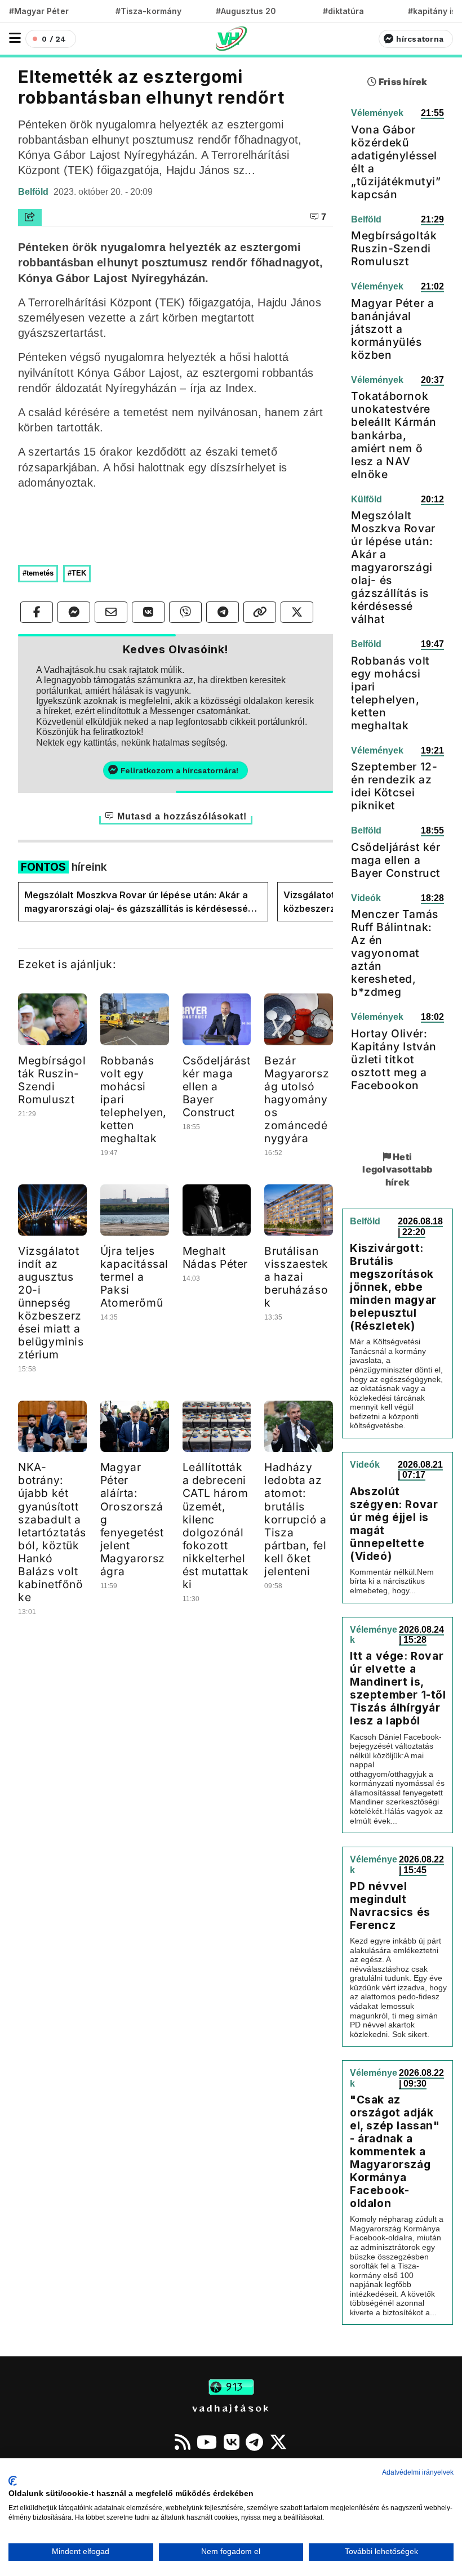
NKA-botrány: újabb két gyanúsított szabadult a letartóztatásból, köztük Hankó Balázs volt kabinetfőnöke (52, 1532)
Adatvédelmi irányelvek (418, 2472)
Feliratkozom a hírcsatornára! (179, 770)
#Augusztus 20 (246, 11)
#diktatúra (343, 11)
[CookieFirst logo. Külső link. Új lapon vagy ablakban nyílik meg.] (13, 2481)
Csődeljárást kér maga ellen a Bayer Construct (217, 1086)
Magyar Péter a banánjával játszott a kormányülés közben (392, 329)
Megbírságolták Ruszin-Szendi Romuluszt (52, 1080)
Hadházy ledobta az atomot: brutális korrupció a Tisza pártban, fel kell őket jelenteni (296, 1519)
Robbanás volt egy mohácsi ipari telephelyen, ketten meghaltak (390, 693)
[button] (15, 38)
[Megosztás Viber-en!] (185, 612)
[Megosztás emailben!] (111, 612)
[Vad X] (278, 2442)
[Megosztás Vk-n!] (148, 612)
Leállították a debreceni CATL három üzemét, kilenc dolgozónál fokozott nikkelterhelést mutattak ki (216, 1525)
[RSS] (183, 2442)
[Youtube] (207, 2442)
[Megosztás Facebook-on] (37, 612)
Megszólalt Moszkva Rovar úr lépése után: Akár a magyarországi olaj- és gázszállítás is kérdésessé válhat (136, 902)
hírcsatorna (420, 39)
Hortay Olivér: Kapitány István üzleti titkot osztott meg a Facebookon (394, 1059)
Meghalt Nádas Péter (216, 1257)
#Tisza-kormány (148, 11)
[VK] (232, 2442)
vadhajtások (231, 2408)
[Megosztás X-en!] (297, 612)
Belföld (34, 192)
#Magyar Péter (39, 11)
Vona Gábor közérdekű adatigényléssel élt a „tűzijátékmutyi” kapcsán (396, 162)
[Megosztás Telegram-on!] (223, 612)
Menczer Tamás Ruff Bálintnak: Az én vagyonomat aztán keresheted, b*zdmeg (395, 953)
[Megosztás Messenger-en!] (74, 612)
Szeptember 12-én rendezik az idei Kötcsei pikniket (394, 786)
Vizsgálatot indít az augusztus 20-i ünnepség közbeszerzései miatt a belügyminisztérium (51, 1303)
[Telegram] (254, 2442)
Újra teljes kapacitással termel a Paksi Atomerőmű (134, 1277)
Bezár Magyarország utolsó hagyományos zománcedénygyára (297, 1099)
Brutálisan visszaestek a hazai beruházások (296, 1277)
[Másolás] (260, 612)
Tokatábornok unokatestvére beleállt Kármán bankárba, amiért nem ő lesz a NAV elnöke (394, 435)
